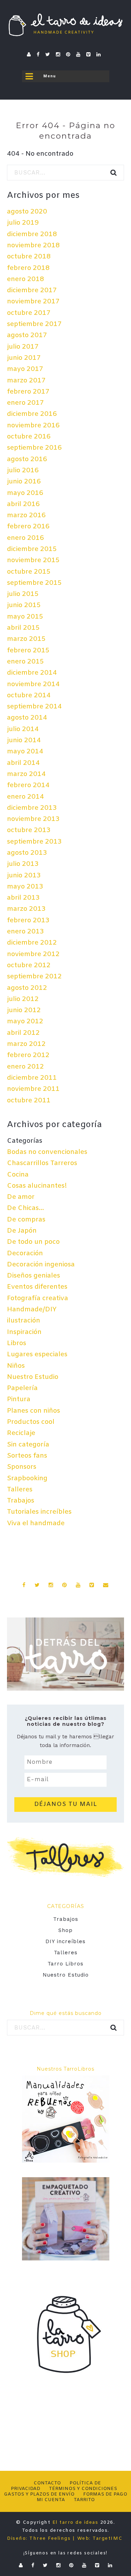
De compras (26, 1220)
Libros (17, 1343)
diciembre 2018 (32, 234)
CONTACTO (47, 2483)
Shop (65, 1930)
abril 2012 (23, 1033)
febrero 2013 (28, 921)
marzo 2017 (26, 381)
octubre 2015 (29, 572)
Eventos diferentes (37, 1287)
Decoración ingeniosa (41, 1265)
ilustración (24, 1321)
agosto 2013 (27, 853)
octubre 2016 (29, 437)
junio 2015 (24, 605)
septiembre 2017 (34, 324)
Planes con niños (34, 1411)
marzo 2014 (26, 774)
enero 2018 (26, 279)
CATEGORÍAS (66, 1906)
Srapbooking (27, 1479)
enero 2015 (26, 662)
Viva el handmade (36, 1523)
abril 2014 (23, 763)
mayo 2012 (25, 1022)
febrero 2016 (28, 527)
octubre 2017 (29, 313)
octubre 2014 (29, 696)
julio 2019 (23, 223)
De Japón (22, 1231)
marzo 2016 (26, 515)
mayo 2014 (25, 752)
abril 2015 (23, 628)
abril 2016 (23, 504)
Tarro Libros (65, 1964)
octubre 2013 (29, 830)
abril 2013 (23, 898)
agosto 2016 (27, 459)
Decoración (25, 1254)
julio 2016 (23, 471)
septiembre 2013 (34, 842)
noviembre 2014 (33, 684)
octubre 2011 (29, 1101)
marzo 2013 (26, 909)
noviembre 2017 (33, 302)
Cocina (18, 1175)
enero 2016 (26, 538)
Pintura (19, 1399)
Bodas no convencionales (47, 1152)
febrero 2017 (28, 392)
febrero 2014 (28, 785)
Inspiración (24, 1332)
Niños (16, 1366)
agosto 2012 (27, 988)
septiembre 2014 (34, 707)
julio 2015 (23, 594)
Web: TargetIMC (100, 2539)
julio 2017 (23, 347)
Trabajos (21, 1501)
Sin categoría (28, 1445)
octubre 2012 (29, 965)
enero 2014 (26, 797)
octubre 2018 (29, 257)
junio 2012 (24, 1010)
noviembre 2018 (33, 246)
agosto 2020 (27, 212)
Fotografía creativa (38, 1298)
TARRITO (84, 2500)
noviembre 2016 (33, 426)
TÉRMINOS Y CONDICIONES (83, 2489)
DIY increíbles (65, 1941)
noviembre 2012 (33, 954)
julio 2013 (23, 864)
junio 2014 (24, 740)
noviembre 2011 (33, 1089)
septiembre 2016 (34, 448)
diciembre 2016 (32, 414)
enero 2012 (26, 1067)
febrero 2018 (28, 268)
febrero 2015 (28, 651)
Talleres (20, 1490)
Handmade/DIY (32, 1310)
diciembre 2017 (32, 290)
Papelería (22, 1388)
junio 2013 (24, 876)
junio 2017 (24, 358)
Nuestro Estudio (33, 1377)
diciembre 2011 (32, 1078)
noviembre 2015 (33, 560)
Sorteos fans (27, 1456)
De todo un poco (33, 1242)
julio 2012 (23, 999)
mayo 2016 (25, 493)
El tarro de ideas (75, 2523)
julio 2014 (23, 729)
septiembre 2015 (34, 583)
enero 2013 (26, 932)
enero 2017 (26, 403)
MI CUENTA (51, 2500)
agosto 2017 (27, 335)
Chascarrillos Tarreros (42, 1163)
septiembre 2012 (34, 977)
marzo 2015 (26, 639)
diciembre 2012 (32, 943)
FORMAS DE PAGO (105, 2494)
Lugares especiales (37, 1355)
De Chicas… (26, 1208)
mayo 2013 (25, 887)
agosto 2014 (27, 718)
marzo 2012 (26, 1044)
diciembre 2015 (32, 549)
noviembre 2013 (33, 819)
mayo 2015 (25, 617)
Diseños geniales (34, 1276)
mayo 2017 (25, 369)
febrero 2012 (28, 1055)
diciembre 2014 (32, 673)
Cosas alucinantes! (37, 1186)
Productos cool (31, 1422)
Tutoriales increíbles (39, 1512)
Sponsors (22, 1467)
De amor (21, 1197)
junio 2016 (24, 482)
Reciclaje (21, 1433)
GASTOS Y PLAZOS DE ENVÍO (39, 2494)
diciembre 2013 (32, 808)
